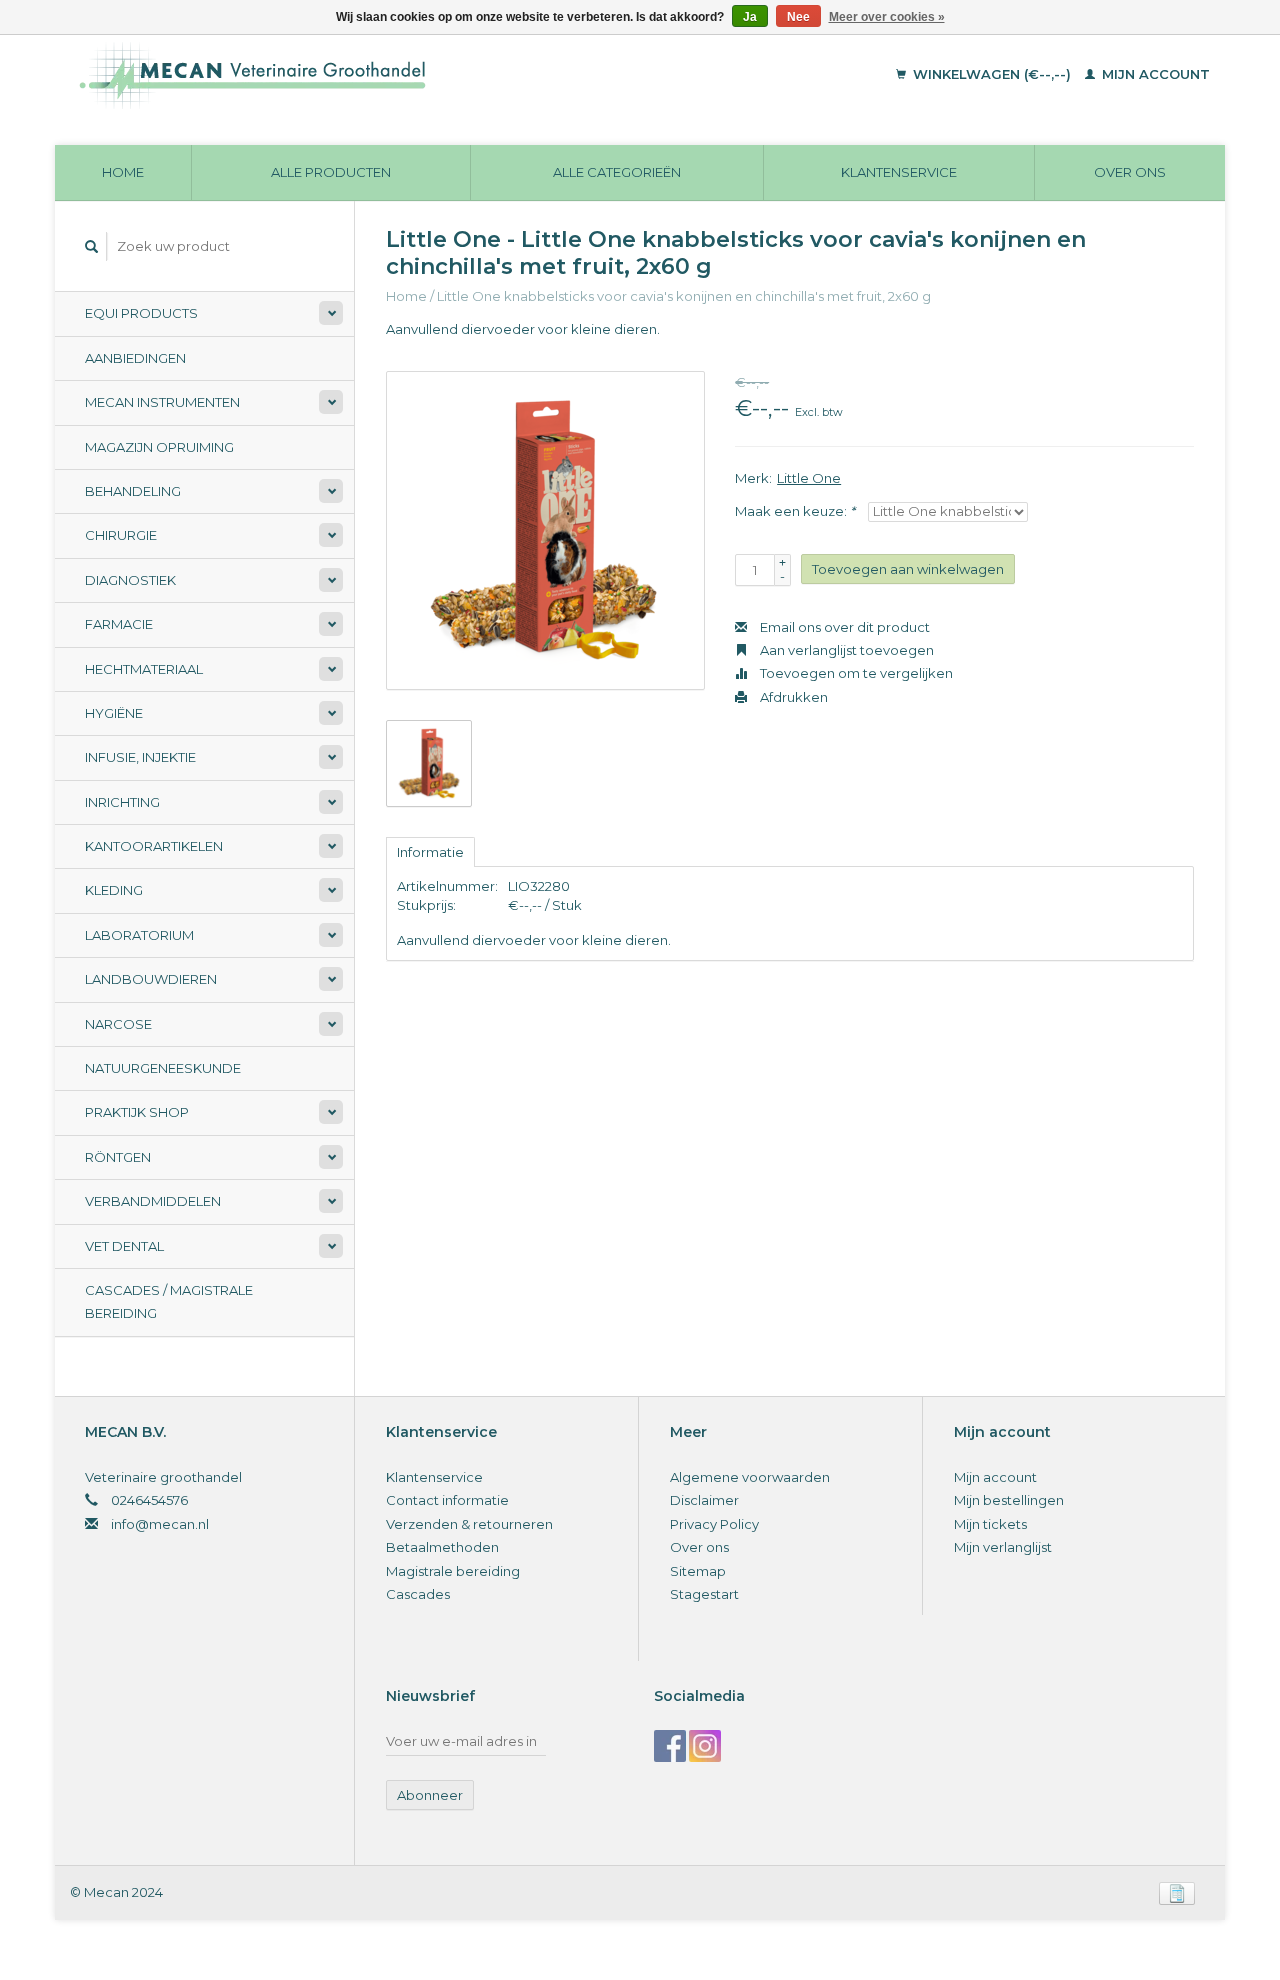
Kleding (114, 890)
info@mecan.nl (160, 1524)
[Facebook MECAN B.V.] (670, 1746)
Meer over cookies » (887, 17)
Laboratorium (139, 935)
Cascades (418, 1594)
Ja (750, 17)
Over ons (1130, 172)
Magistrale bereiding (453, 1571)
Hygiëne (114, 713)
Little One (809, 478)
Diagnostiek (130, 580)
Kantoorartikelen (154, 846)
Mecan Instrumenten (162, 402)
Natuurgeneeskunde (163, 1068)
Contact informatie (447, 1500)
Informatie (430, 852)
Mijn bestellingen (1009, 1500)
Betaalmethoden (442, 1547)
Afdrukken (792, 697)
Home (123, 172)
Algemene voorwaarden (750, 1477)
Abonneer (430, 1795)
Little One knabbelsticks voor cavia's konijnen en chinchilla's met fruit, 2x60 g (684, 296)
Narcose (118, 1024)
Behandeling (133, 491)
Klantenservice (899, 172)
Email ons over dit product (843, 627)
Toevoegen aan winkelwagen (908, 569)
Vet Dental (124, 1246)
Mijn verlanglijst (1003, 1547)
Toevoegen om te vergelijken (855, 673)
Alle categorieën (617, 172)
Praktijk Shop (137, 1112)
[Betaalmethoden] (1177, 1892)
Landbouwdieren (151, 979)
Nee (798, 17)
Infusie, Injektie (140, 757)
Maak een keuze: (795, 511)
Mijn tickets (990, 1524)
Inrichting (122, 802)
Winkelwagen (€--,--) (992, 74)
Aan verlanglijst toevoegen (845, 650)
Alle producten (331, 172)
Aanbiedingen (135, 358)
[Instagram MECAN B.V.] (705, 1746)
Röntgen (118, 1157)
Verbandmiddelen (153, 1201)
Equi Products (141, 313)
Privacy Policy (714, 1524)
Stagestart (704, 1594)
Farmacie (119, 624)
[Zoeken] (92, 246)
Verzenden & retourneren (469, 1524)
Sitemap (698, 1571)
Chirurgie (121, 535)
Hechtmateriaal (144, 669)
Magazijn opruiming (159, 447)
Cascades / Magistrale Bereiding (169, 1301)
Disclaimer (704, 1500)
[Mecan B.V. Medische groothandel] (389, 75)
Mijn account (1154, 74)
